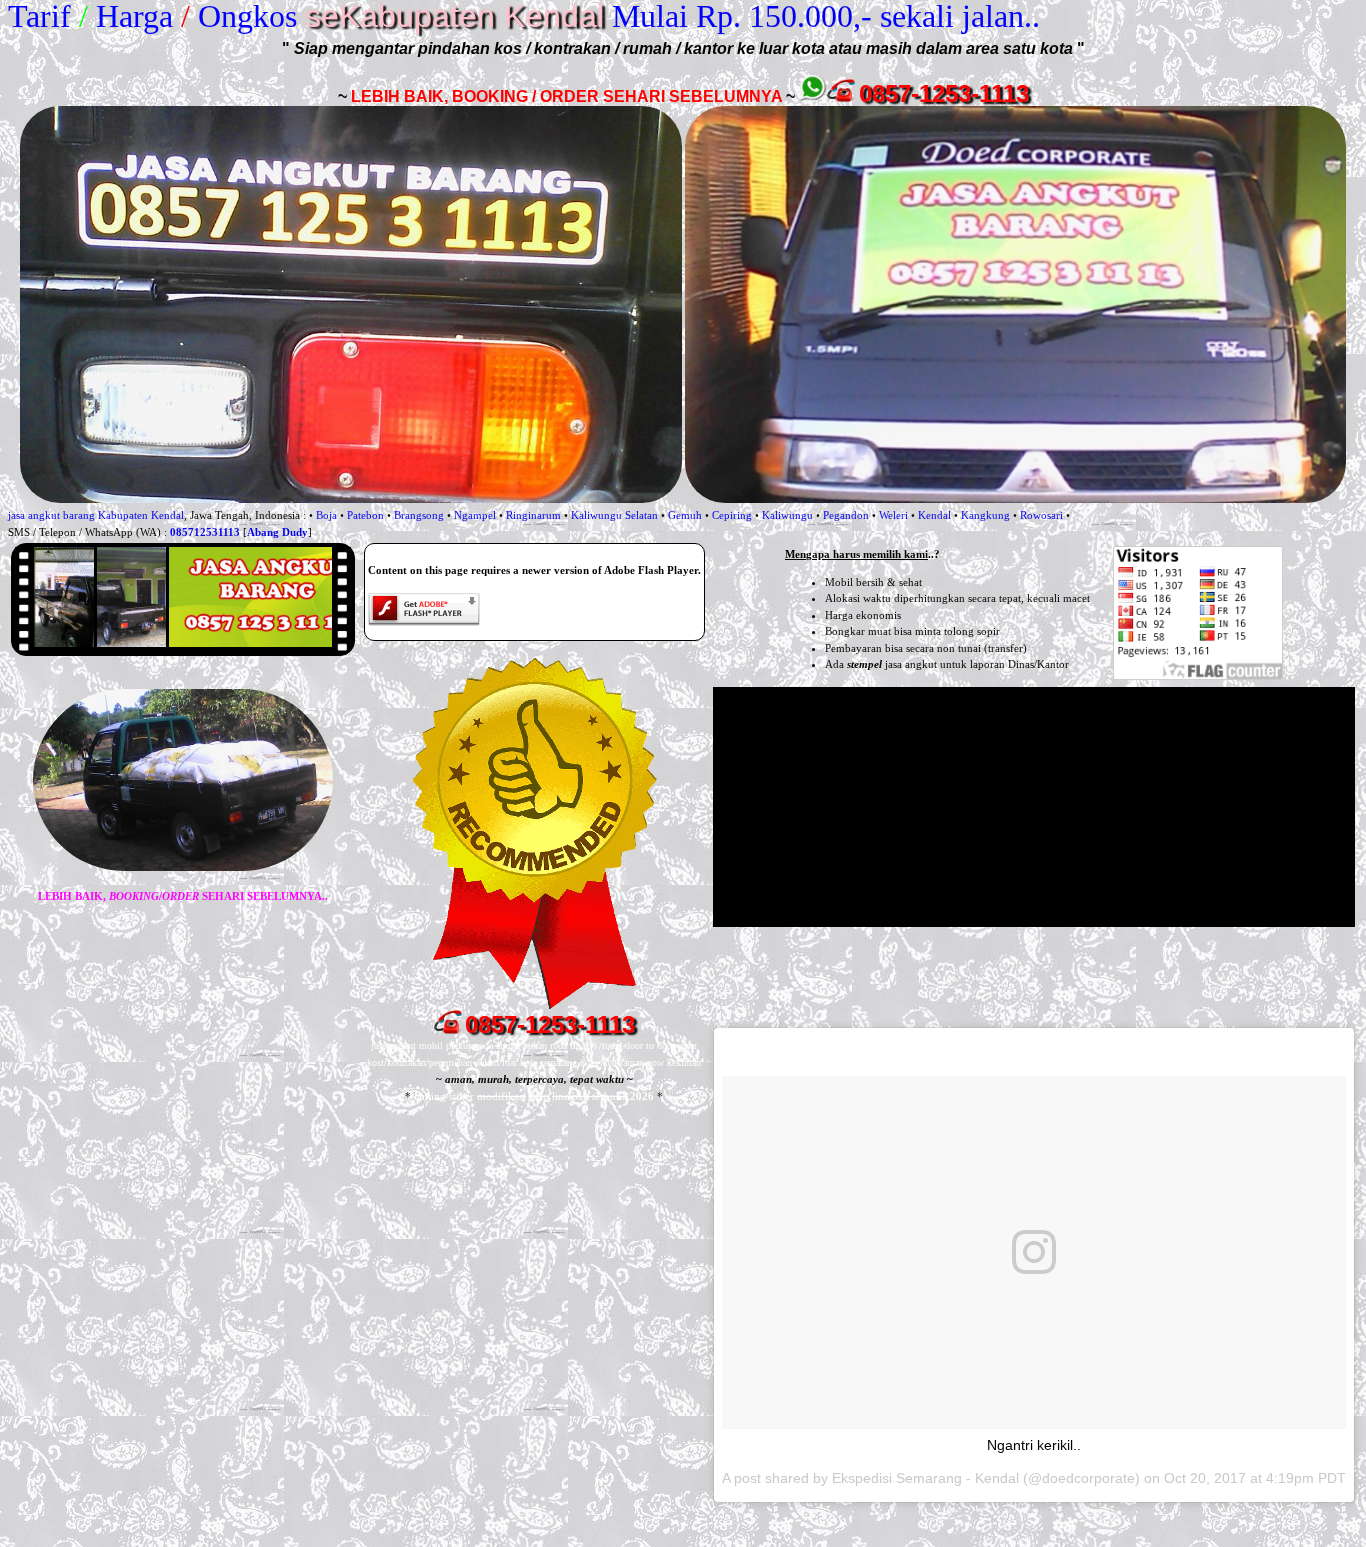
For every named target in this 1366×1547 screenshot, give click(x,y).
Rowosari (1041, 515)
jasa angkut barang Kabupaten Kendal (96, 515)
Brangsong (419, 515)
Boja (326, 515)
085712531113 (205, 532)
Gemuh (685, 515)
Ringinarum (533, 515)
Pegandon (846, 515)
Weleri (893, 515)
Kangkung (985, 515)
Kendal (934, 515)
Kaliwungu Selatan (614, 515)
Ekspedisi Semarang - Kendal (925, 1478)
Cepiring (732, 515)
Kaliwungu (787, 515)
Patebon (365, 515)
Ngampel (475, 515)
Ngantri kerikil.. (1034, 1445)
